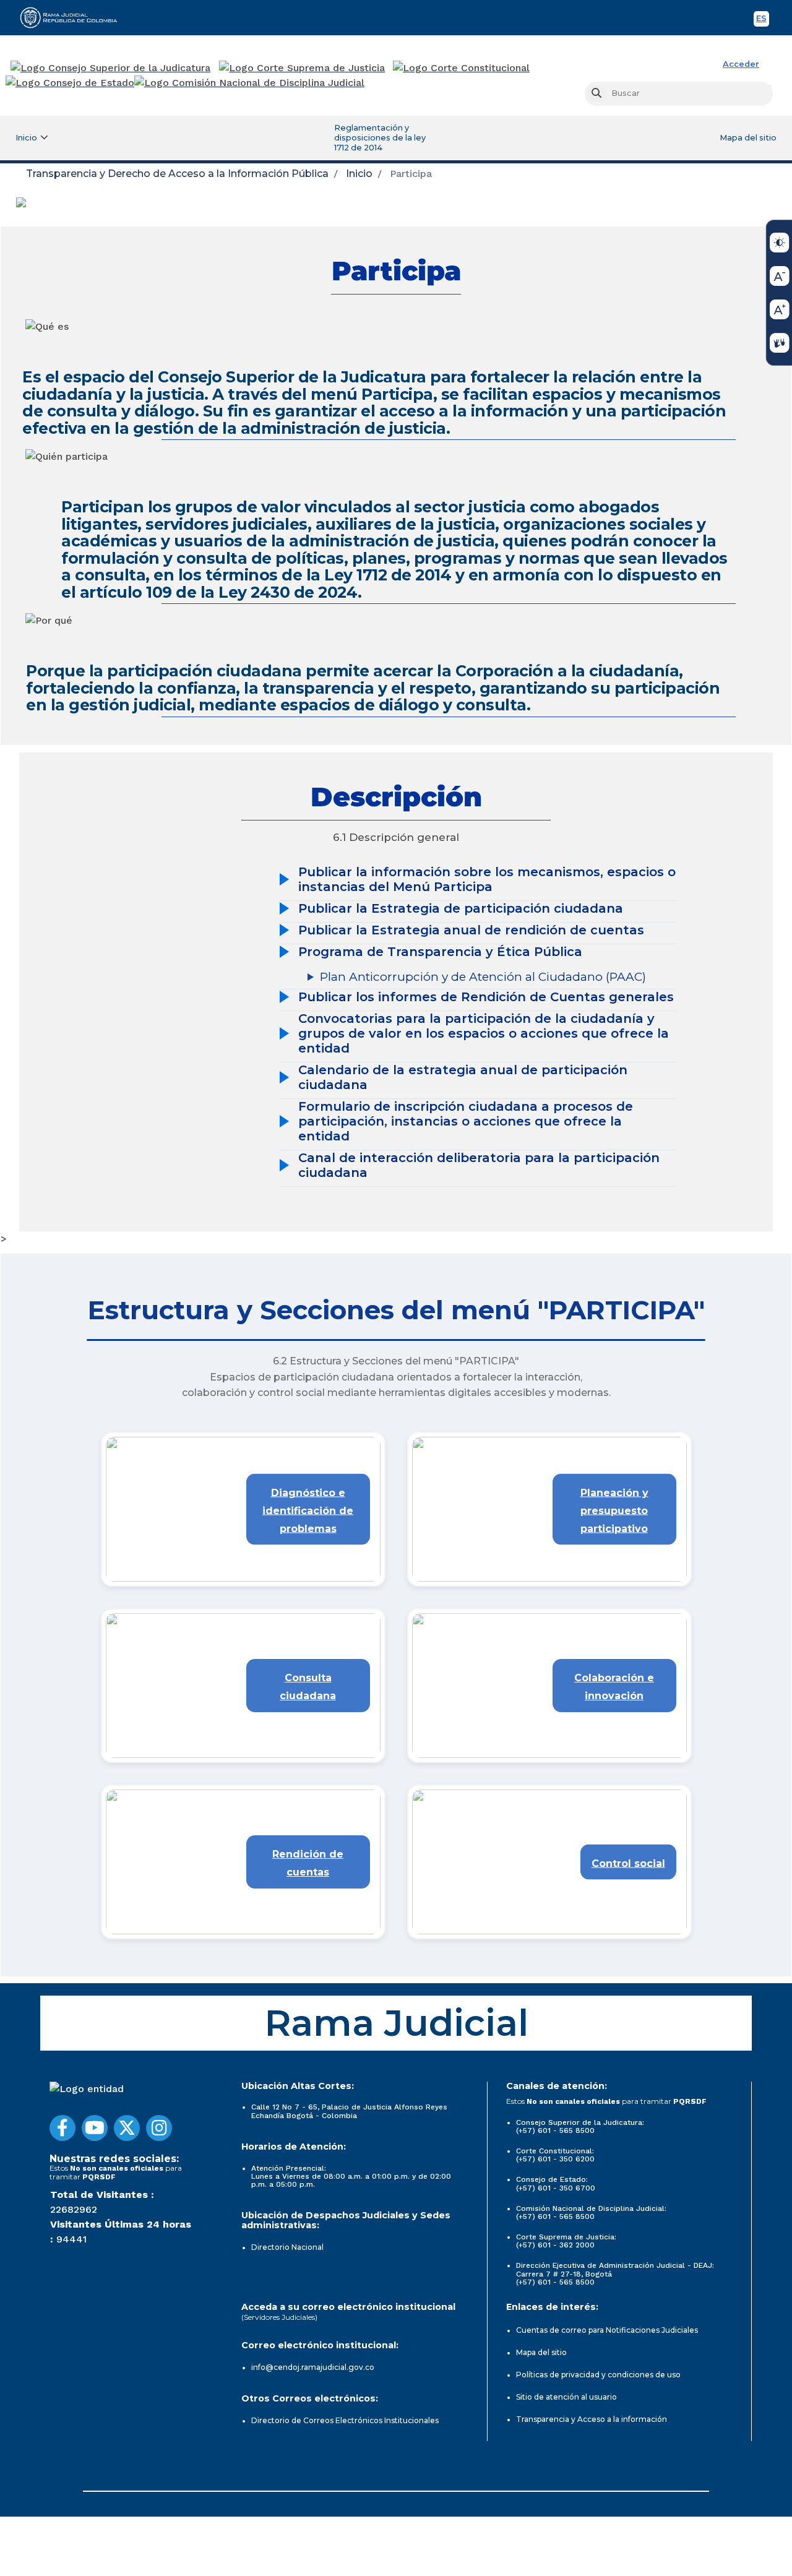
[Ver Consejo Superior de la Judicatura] (110, 68)
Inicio (359, 174)
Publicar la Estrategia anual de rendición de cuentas (471, 930)
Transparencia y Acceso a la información (592, 2419)
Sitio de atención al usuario (566, 2397)
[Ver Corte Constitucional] (462, 68)
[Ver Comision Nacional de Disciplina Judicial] (249, 83)
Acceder (741, 64)
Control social (628, 1863)
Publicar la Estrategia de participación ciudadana (461, 908)
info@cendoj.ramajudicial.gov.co (313, 2367)
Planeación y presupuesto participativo (614, 1511)
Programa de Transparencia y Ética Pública (440, 952)
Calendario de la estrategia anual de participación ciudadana (463, 1077)
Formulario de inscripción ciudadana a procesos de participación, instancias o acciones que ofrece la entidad (466, 1121)
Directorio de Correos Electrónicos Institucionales (345, 2420)
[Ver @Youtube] (95, 2128)
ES (763, 20)
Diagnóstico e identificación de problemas (308, 1511)
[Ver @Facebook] (62, 2128)
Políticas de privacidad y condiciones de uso (598, 2375)
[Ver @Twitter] (127, 2128)
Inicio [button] (26, 138)
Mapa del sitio (748, 138)
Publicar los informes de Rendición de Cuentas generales (486, 997)
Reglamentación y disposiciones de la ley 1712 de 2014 (380, 138)
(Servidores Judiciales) (279, 2317)
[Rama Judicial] (74, 17)
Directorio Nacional (287, 2247)
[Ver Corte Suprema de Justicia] (302, 68)
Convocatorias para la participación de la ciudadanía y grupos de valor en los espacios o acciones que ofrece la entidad (484, 1033)
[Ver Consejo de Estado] (70, 83)
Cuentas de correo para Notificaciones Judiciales (607, 2330)
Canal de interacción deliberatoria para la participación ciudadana (479, 1165)
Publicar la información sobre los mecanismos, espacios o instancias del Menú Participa (487, 879)
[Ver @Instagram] (159, 2128)
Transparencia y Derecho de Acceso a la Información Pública (177, 174)
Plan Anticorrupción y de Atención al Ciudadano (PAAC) (483, 977)
